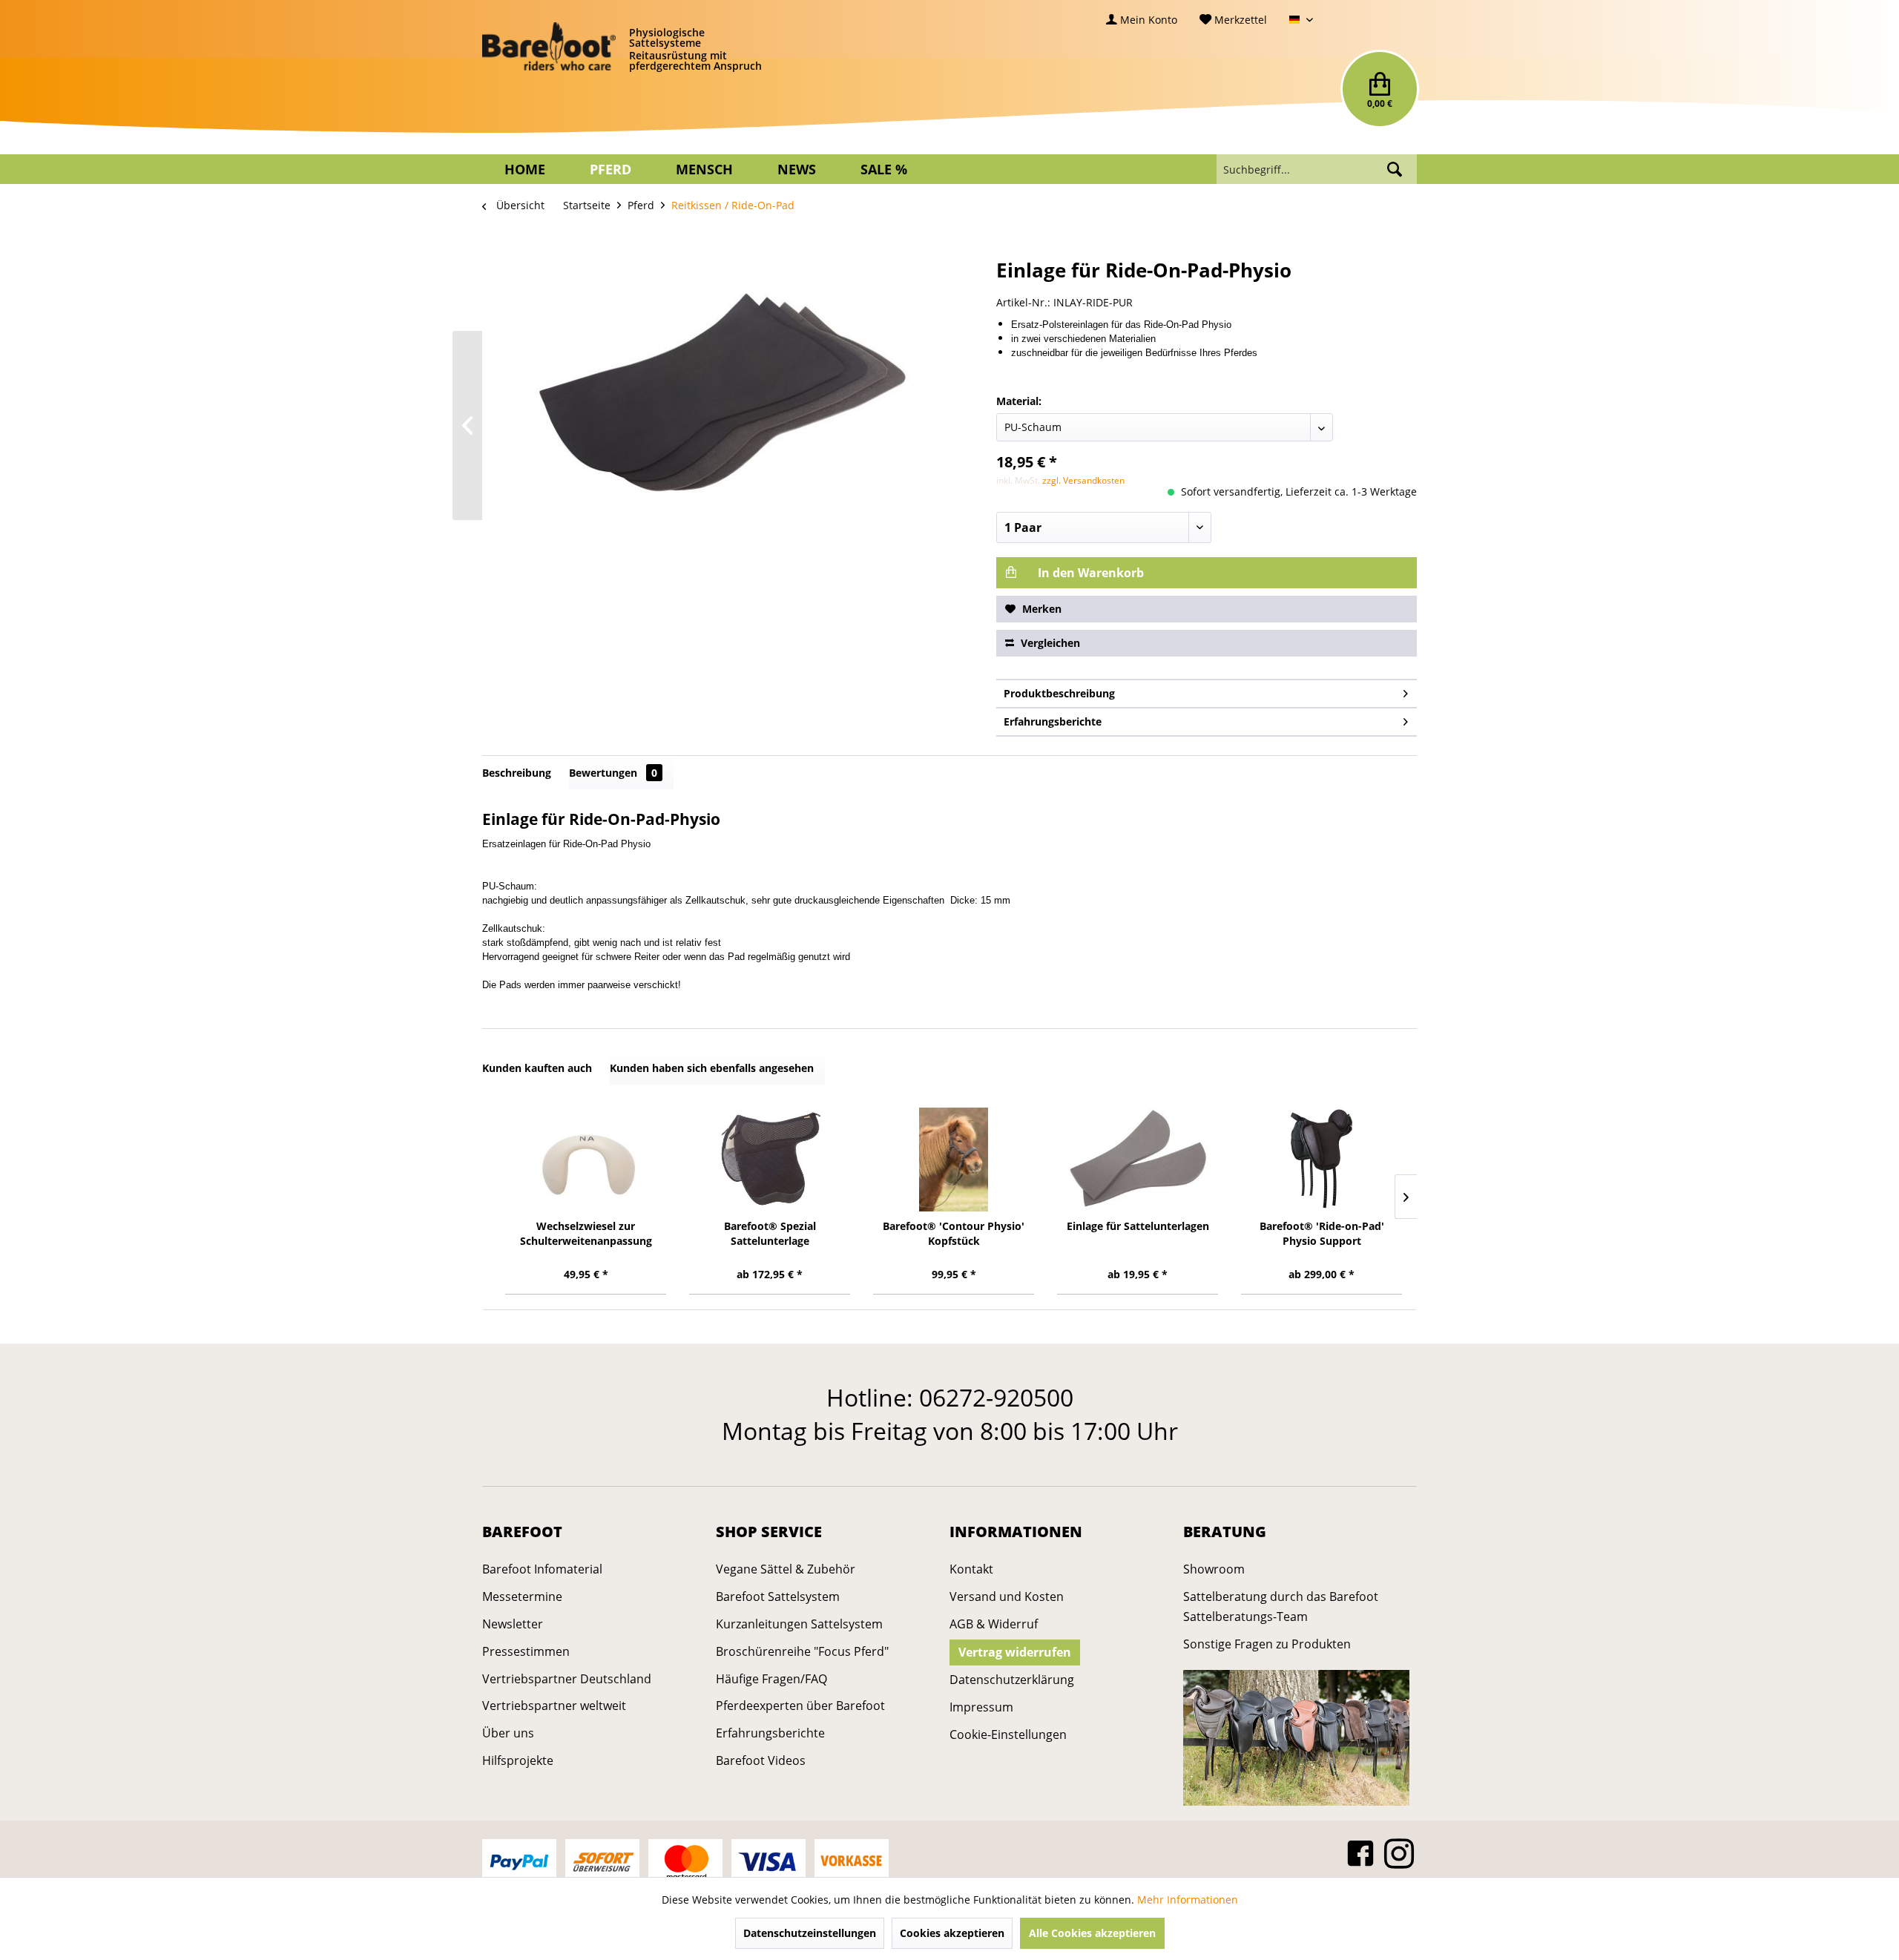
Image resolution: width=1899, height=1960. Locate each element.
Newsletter (513, 1624)
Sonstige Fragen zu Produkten (1267, 1644)
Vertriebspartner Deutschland (567, 1679)
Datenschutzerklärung (1012, 1680)
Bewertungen (613, 773)
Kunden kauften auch (537, 1068)
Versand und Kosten (1007, 1596)
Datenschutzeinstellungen (810, 1933)
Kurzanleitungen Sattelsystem (799, 1624)
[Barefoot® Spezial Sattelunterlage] (770, 1160)
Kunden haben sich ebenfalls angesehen (712, 1068)
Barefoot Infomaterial (542, 1569)
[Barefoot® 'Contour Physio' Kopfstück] (954, 1160)
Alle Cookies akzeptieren (1092, 1933)
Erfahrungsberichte (1053, 721)
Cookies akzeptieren (952, 1933)
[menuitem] (1142, 20)
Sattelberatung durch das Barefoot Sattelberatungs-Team (1281, 1607)
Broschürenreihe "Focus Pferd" (802, 1651)
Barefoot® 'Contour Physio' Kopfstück (954, 1233)
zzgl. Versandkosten (1083, 480)
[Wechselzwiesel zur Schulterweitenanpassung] (586, 1160)
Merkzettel (1239, 20)
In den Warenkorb (1089, 573)
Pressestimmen (526, 1651)
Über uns (508, 1733)
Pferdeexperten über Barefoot (800, 1706)
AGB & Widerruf (994, 1624)
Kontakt (971, 1569)
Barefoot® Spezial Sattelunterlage (770, 1233)
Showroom (1214, 1569)
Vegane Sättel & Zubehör (786, 1569)
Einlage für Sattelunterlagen (1138, 1226)
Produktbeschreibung (1059, 693)
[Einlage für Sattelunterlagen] (1138, 1160)
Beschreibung (517, 773)
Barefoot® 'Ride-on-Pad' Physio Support (1322, 1233)
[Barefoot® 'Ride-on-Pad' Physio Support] (1322, 1160)
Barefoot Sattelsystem (778, 1596)
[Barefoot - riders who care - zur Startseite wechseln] (549, 47)
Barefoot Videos (761, 1760)
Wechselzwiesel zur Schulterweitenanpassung (586, 1233)
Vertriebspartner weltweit (554, 1706)
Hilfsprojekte (518, 1760)
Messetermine (522, 1596)
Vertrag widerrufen (1015, 1652)
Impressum (981, 1707)
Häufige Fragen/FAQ (771, 1679)
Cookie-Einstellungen (1008, 1734)
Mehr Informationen (1188, 1900)
